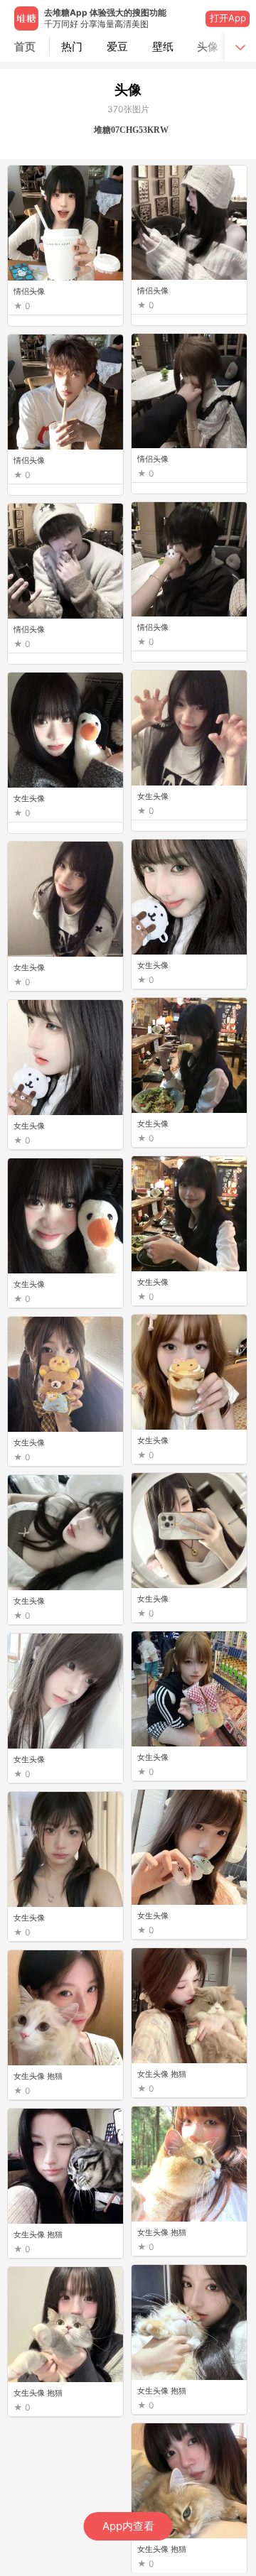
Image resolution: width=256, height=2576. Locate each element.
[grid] (132, 1369)
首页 (25, 47)
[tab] (73, 47)
